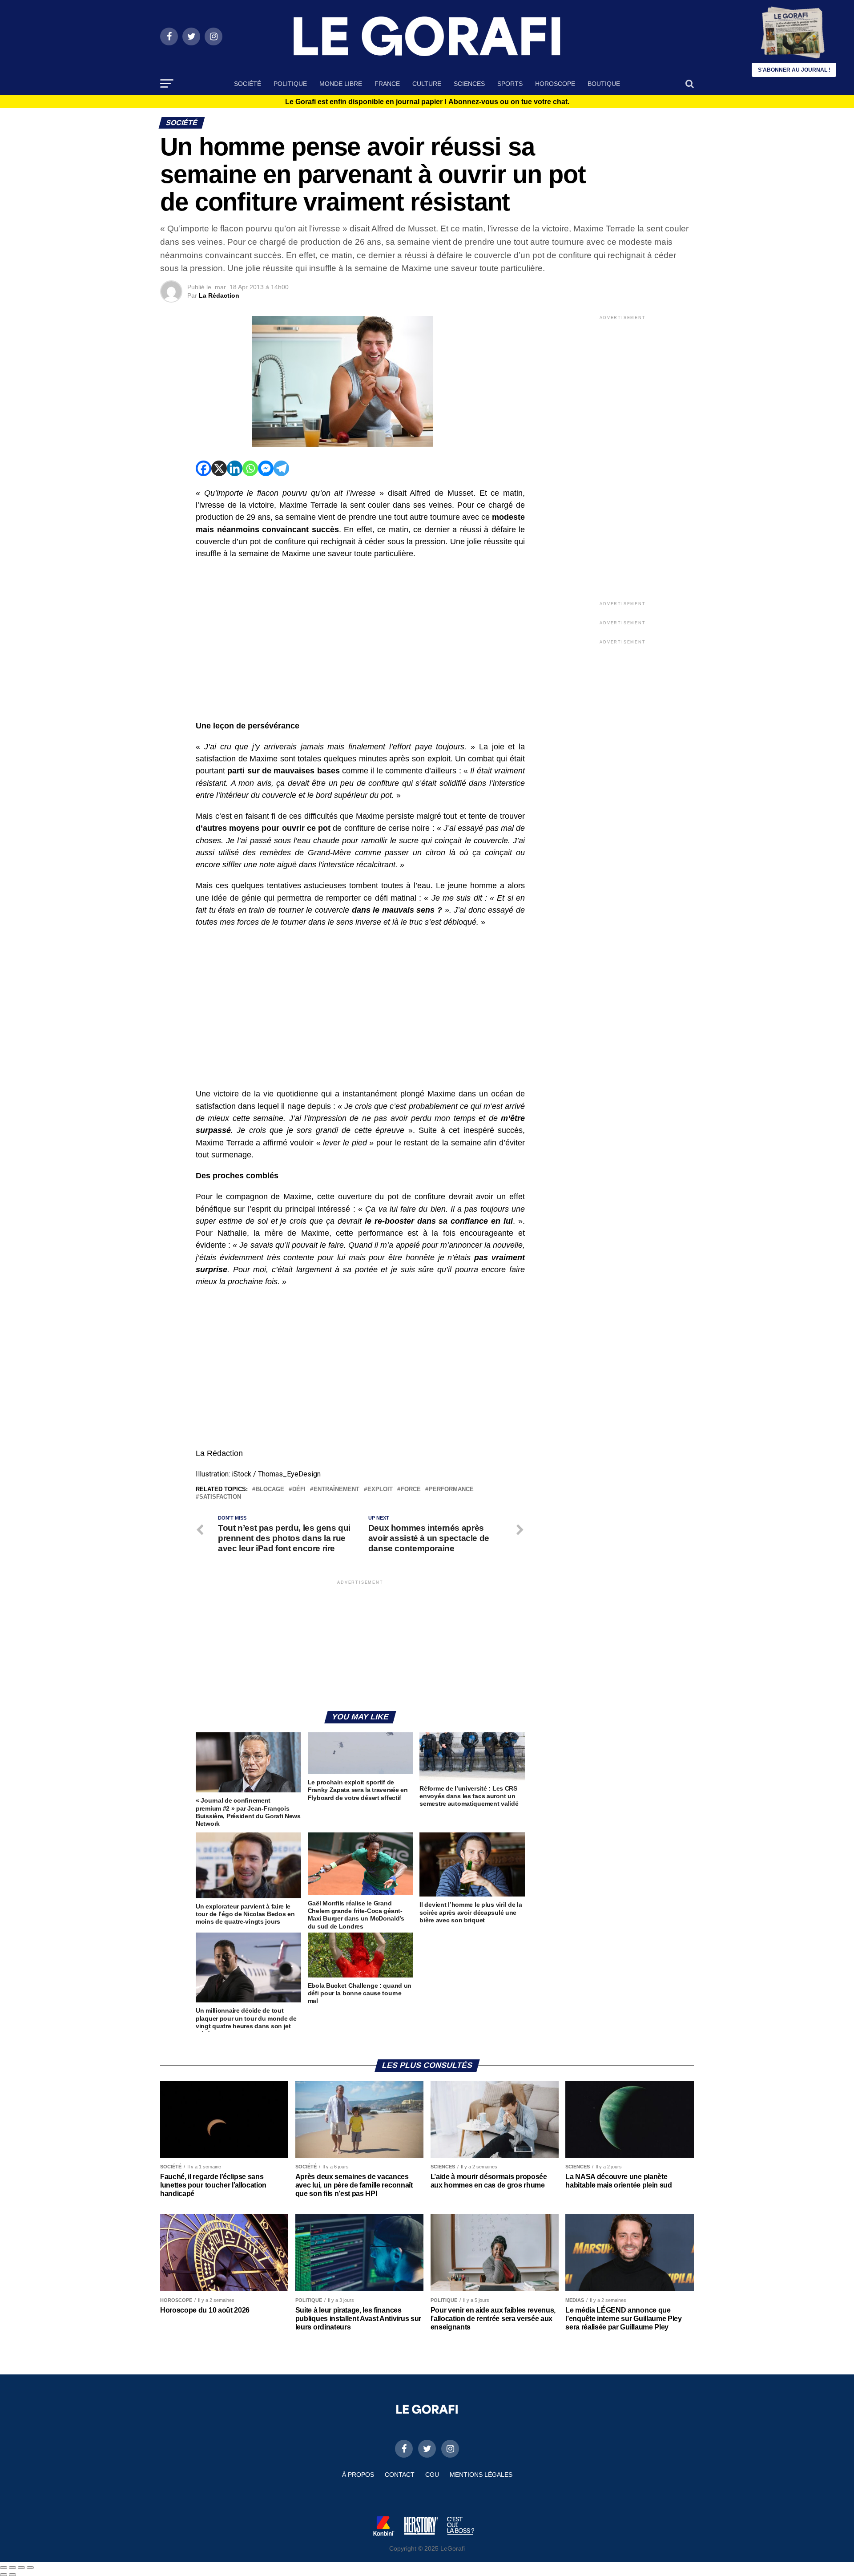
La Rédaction (219, 295)
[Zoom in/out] (30, 2568)
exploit (380, 1490)
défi (299, 1490)
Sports (510, 84)
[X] (219, 468)
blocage (270, 1490)
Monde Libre (341, 84)
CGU (432, 2475)
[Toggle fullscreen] (21, 2568)
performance (451, 1490)
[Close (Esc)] (4, 2568)
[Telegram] (281, 468)
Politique (290, 84)
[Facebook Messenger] (266, 468)
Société (248, 84)
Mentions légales (481, 2475)
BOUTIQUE (604, 84)
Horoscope (555, 84)
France (387, 84)
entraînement (336, 1490)
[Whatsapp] (250, 468)
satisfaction (220, 1497)
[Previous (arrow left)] (4, 2575)
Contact (400, 2475)
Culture (427, 84)
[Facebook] (203, 468)
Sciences (469, 84)
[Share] (12, 2568)
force (411, 1490)
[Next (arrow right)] (12, 2575)
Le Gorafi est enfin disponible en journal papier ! (427, 102)
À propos (358, 2475)
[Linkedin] (235, 468)
